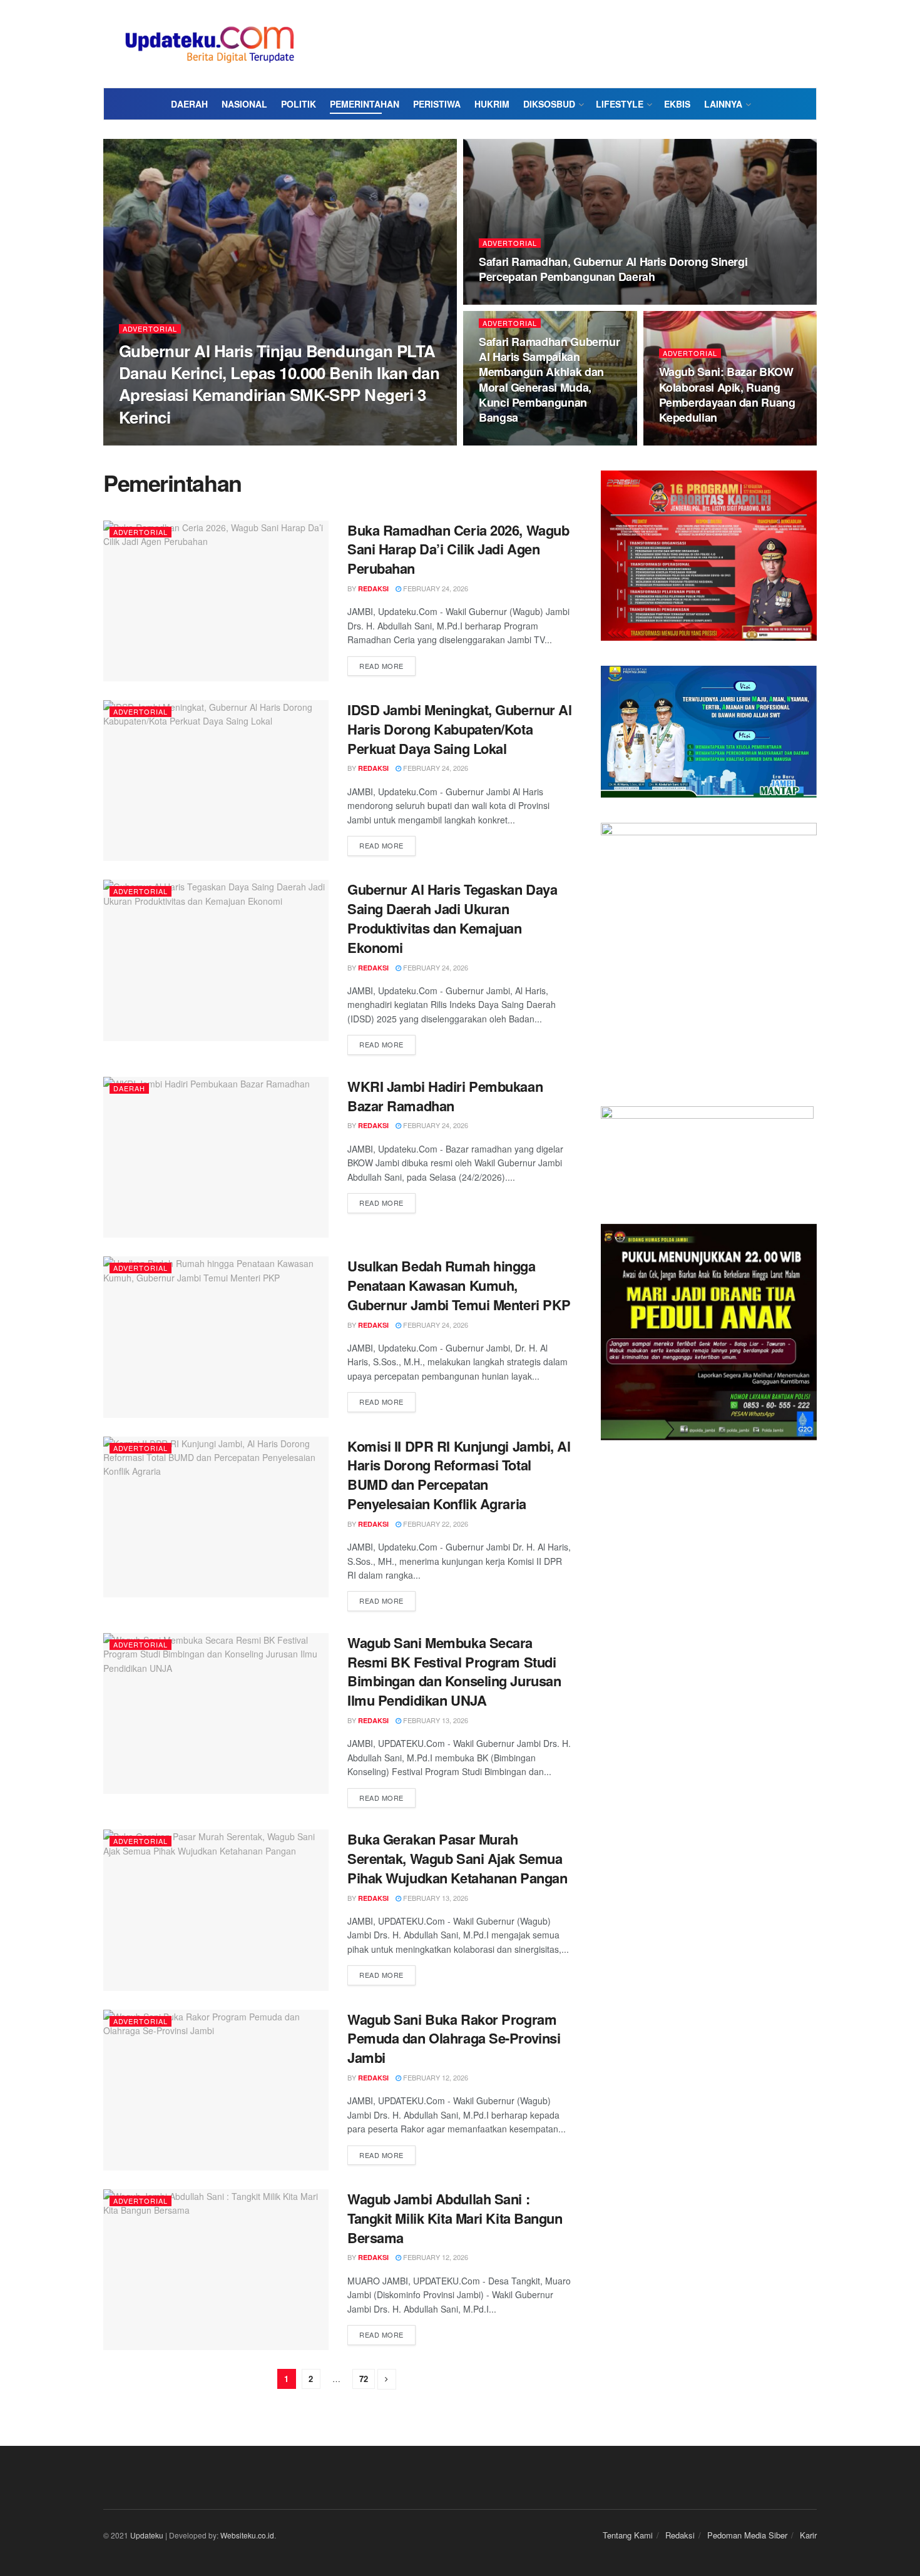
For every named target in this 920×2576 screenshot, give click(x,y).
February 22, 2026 (435, 1524)
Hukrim (492, 104)
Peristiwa (437, 104)
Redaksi (680, 2535)
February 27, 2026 (518, 442)
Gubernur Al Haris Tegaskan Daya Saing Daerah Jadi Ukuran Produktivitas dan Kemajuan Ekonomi (452, 918)
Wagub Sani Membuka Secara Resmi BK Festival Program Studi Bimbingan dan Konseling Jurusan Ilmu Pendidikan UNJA (454, 1671)
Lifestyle (620, 104)
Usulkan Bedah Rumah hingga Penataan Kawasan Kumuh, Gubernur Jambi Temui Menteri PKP (459, 1285)
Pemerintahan (365, 104)
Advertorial (150, 329)
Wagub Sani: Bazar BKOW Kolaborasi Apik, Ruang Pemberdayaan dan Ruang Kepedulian (727, 395)
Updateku (147, 2535)
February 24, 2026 (698, 442)
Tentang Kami (628, 2535)
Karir (808, 2535)
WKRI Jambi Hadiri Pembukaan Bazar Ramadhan (445, 1096)
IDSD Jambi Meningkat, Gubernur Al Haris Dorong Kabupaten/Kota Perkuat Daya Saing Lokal (459, 729)
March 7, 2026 (510, 301)
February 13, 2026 (435, 1720)
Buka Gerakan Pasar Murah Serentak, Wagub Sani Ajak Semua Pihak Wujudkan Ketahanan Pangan (457, 1858)
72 (364, 2379)
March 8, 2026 (198, 441)
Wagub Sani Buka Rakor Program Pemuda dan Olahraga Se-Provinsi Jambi (454, 2039)
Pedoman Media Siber (747, 2535)
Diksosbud (549, 104)
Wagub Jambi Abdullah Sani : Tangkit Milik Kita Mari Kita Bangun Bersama (455, 2218)
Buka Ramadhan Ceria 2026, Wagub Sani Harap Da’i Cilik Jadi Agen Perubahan (458, 549)
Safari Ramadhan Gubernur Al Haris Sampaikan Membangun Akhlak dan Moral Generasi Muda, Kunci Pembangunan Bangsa (549, 379)
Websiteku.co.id (247, 2535)
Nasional (244, 104)
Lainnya (723, 104)
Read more (381, 666)
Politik (299, 104)
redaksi (145, 441)
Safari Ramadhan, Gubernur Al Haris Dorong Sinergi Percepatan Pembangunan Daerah (613, 269)
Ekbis (677, 104)
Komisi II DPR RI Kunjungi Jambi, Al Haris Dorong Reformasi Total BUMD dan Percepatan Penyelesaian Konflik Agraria (459, 1475)
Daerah (189, 104)
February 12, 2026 (435, 2077)
